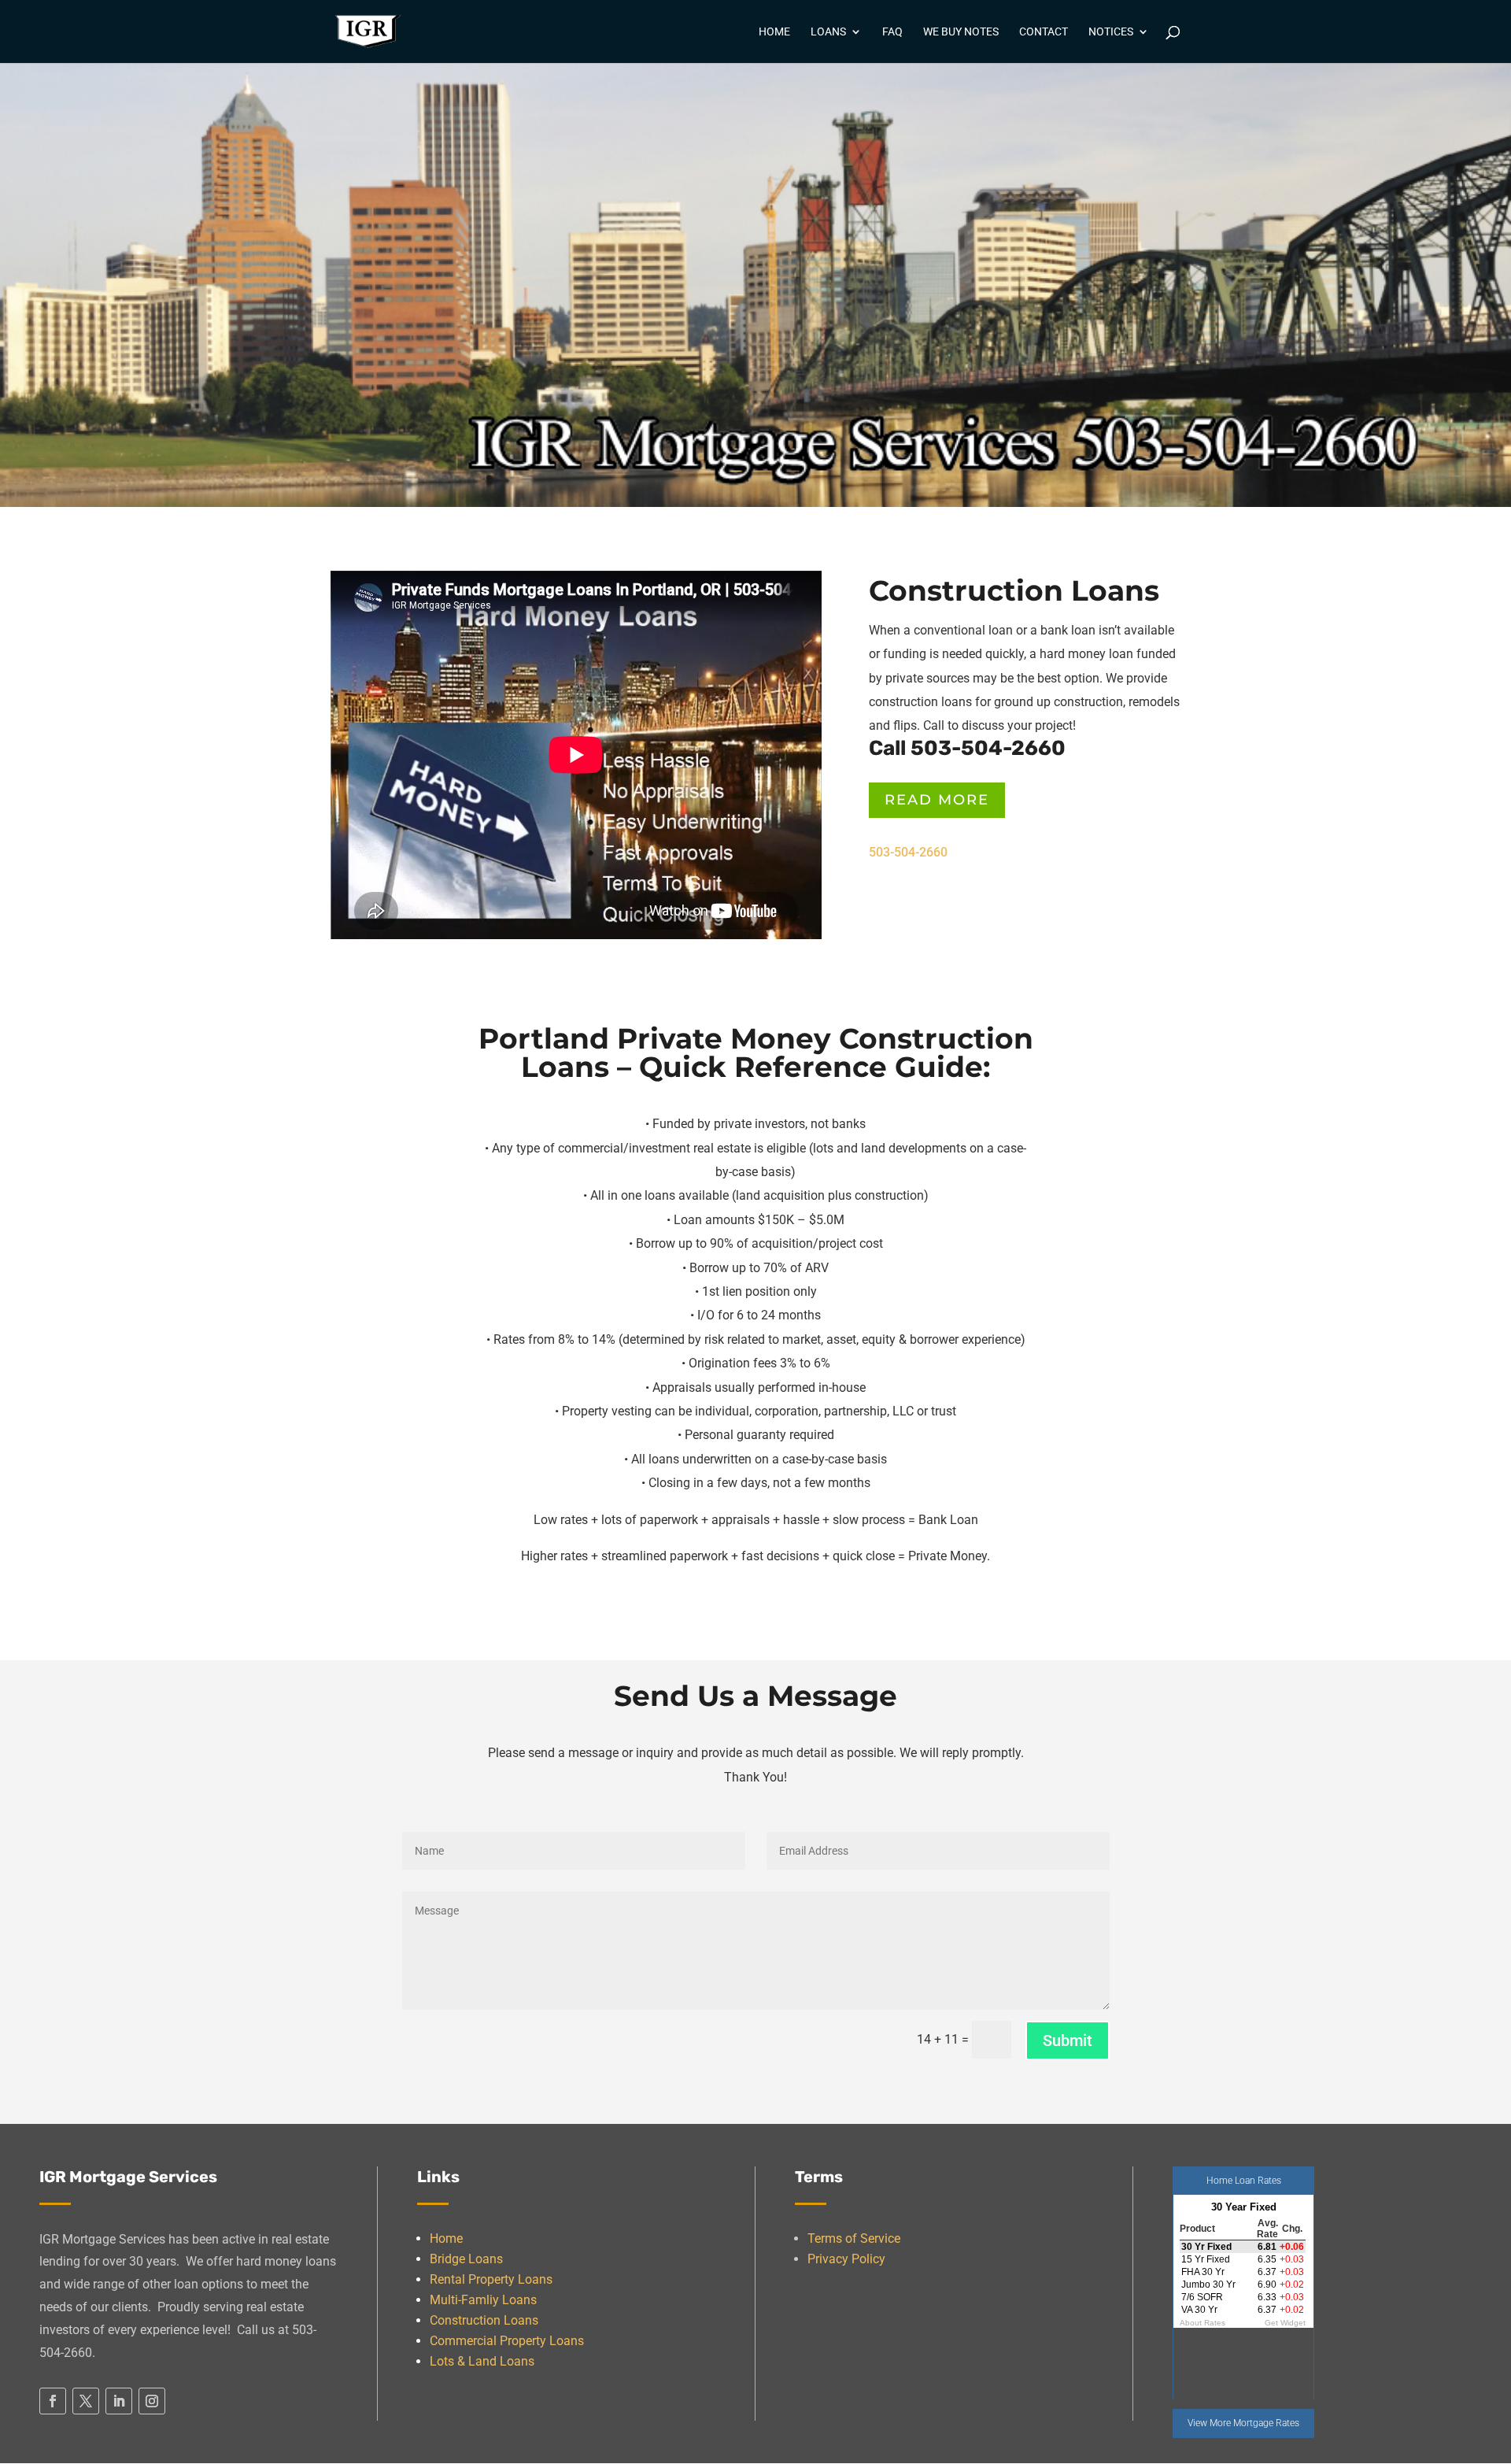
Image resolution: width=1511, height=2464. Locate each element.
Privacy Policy (846, 2259)
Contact (1044, 32)
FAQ (892, 32)
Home (774, 32)
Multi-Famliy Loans (483, 2300)
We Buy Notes (961, 32)
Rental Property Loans (491, 2279)
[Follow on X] (86, 2401)
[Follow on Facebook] (53, 2401)
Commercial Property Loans (507, 2341)
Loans (828, 32)
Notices (1111, 32)
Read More (937, 800)
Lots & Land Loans (482, 2361)
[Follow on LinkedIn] (119, 2401)
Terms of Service (854, 2238)
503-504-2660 (908, 852)
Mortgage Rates (1266, 2423)
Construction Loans (484, 2320)
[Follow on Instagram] (152, 2401)
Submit (1068, 2040)
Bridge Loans (466, 2259)
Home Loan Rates (1244, 2181)
